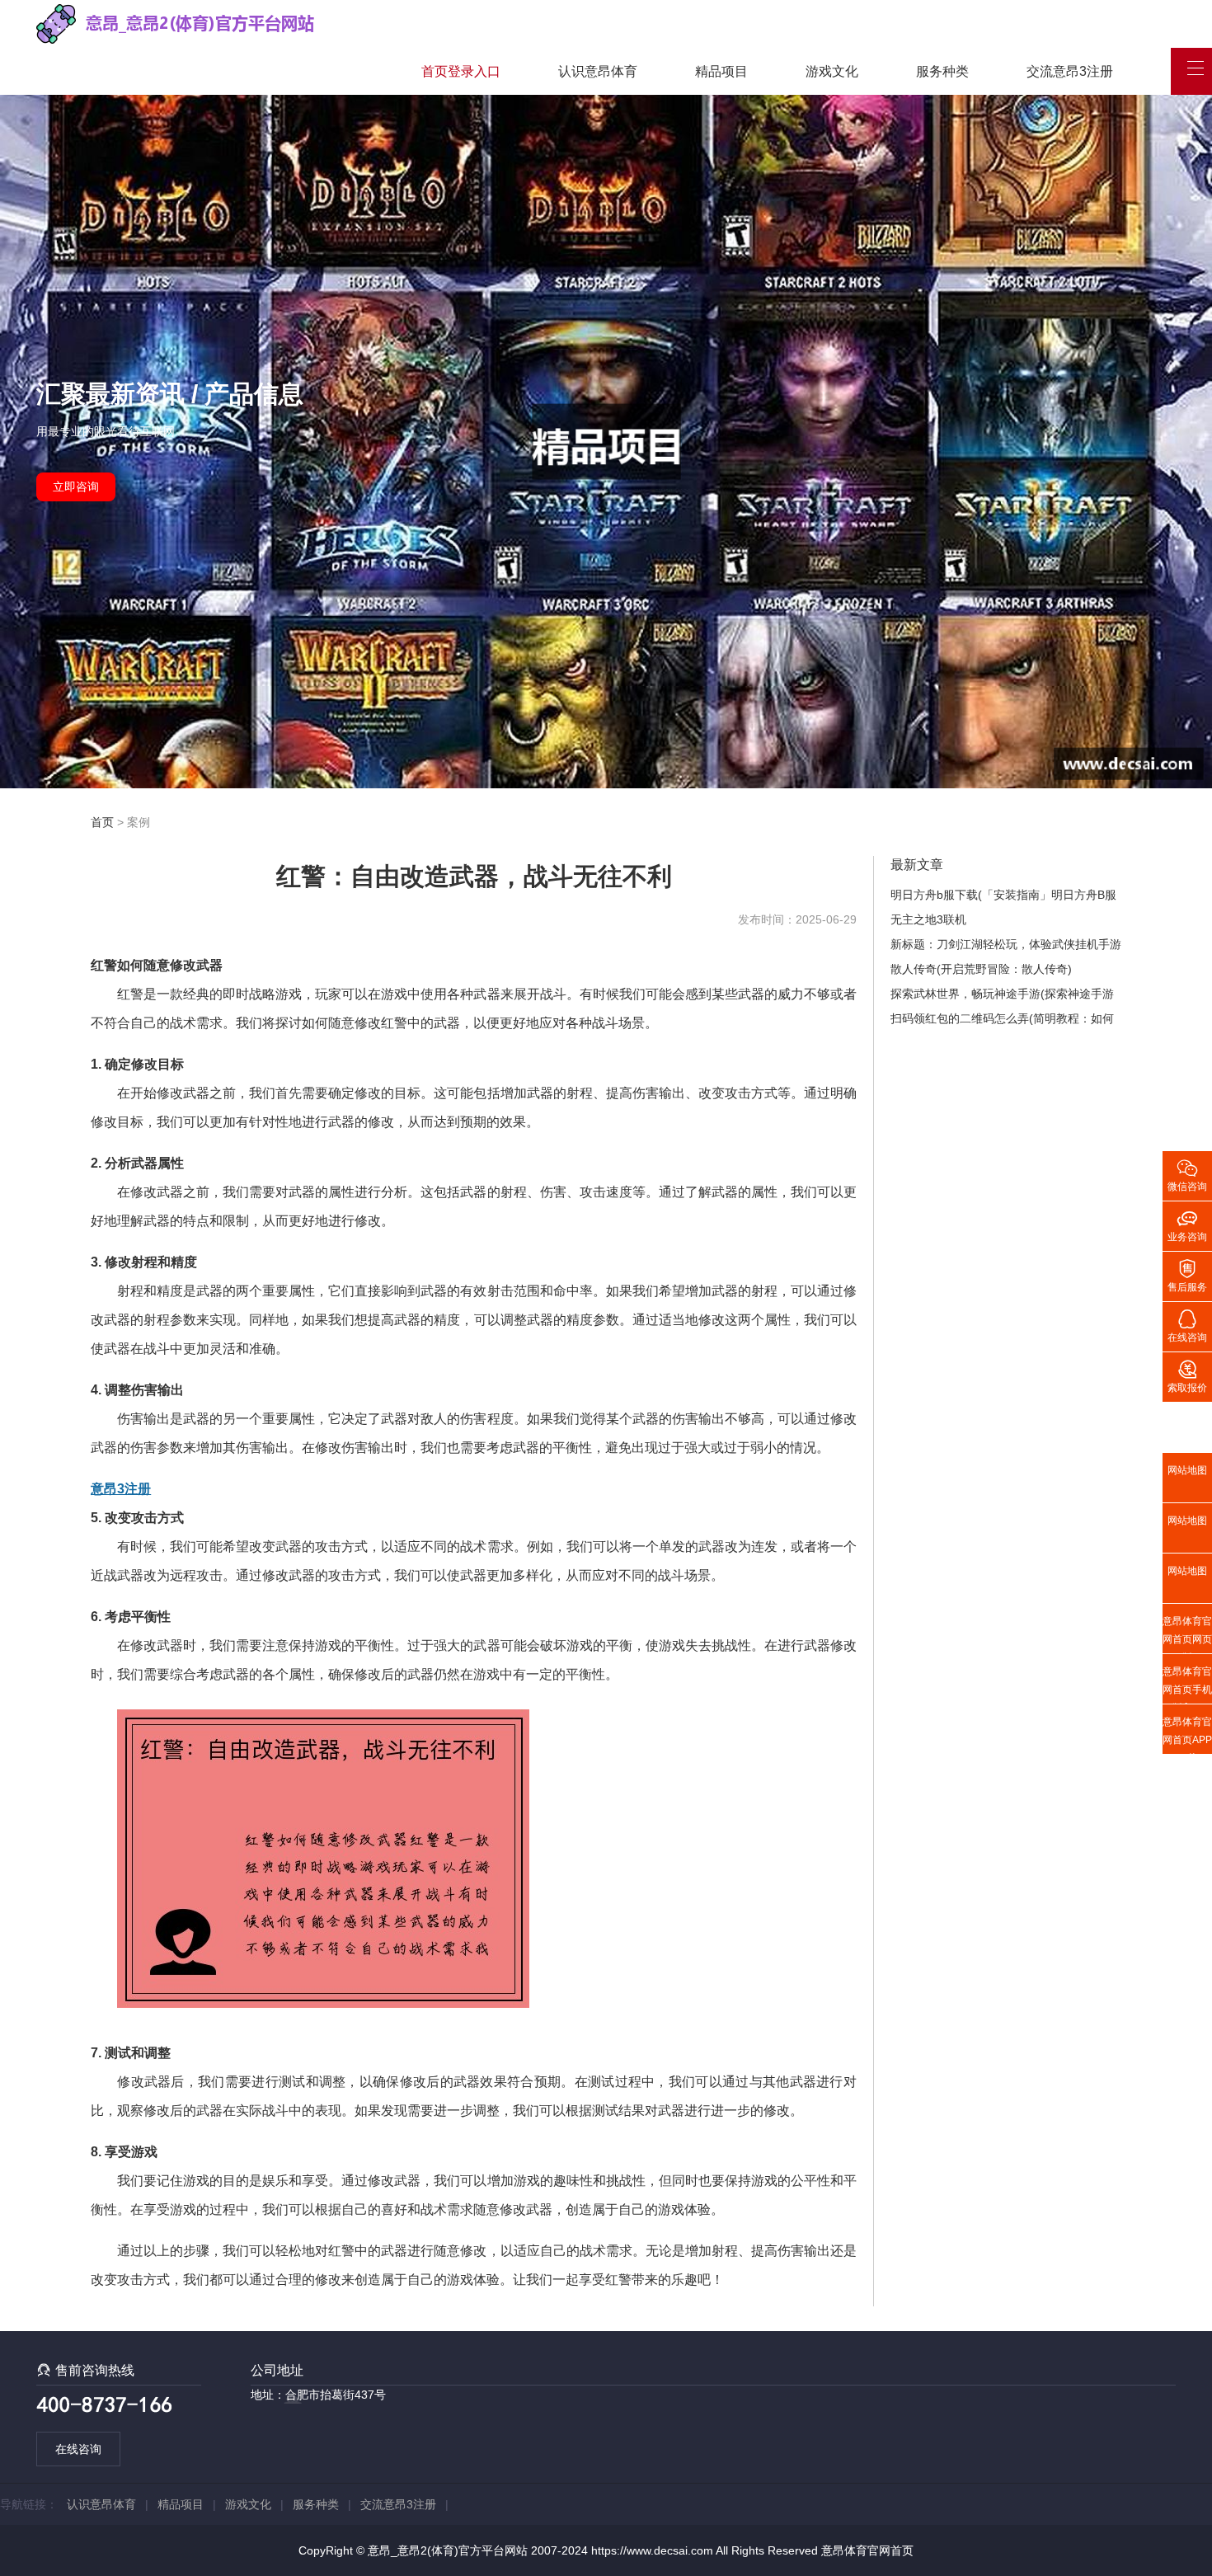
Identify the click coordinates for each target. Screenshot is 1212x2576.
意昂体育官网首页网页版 (1187, 1634)
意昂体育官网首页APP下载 (1187, 1735)
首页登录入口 (461, 71)
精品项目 (721, 71)
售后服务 (1187, 1275)
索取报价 (1187, 1375)
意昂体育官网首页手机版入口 (1187, 1685)
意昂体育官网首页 (867, 2550)
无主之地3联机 (928, 919)
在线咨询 (78, 2449)
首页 (102, 822)
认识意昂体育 (598, 71)
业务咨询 (1187, 1225)
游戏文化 (832, 71)
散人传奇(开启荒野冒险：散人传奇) (981, 969)
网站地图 (1187, 1470)
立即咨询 (76, 487)
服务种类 (942, 71)
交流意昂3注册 (1070, 71)
